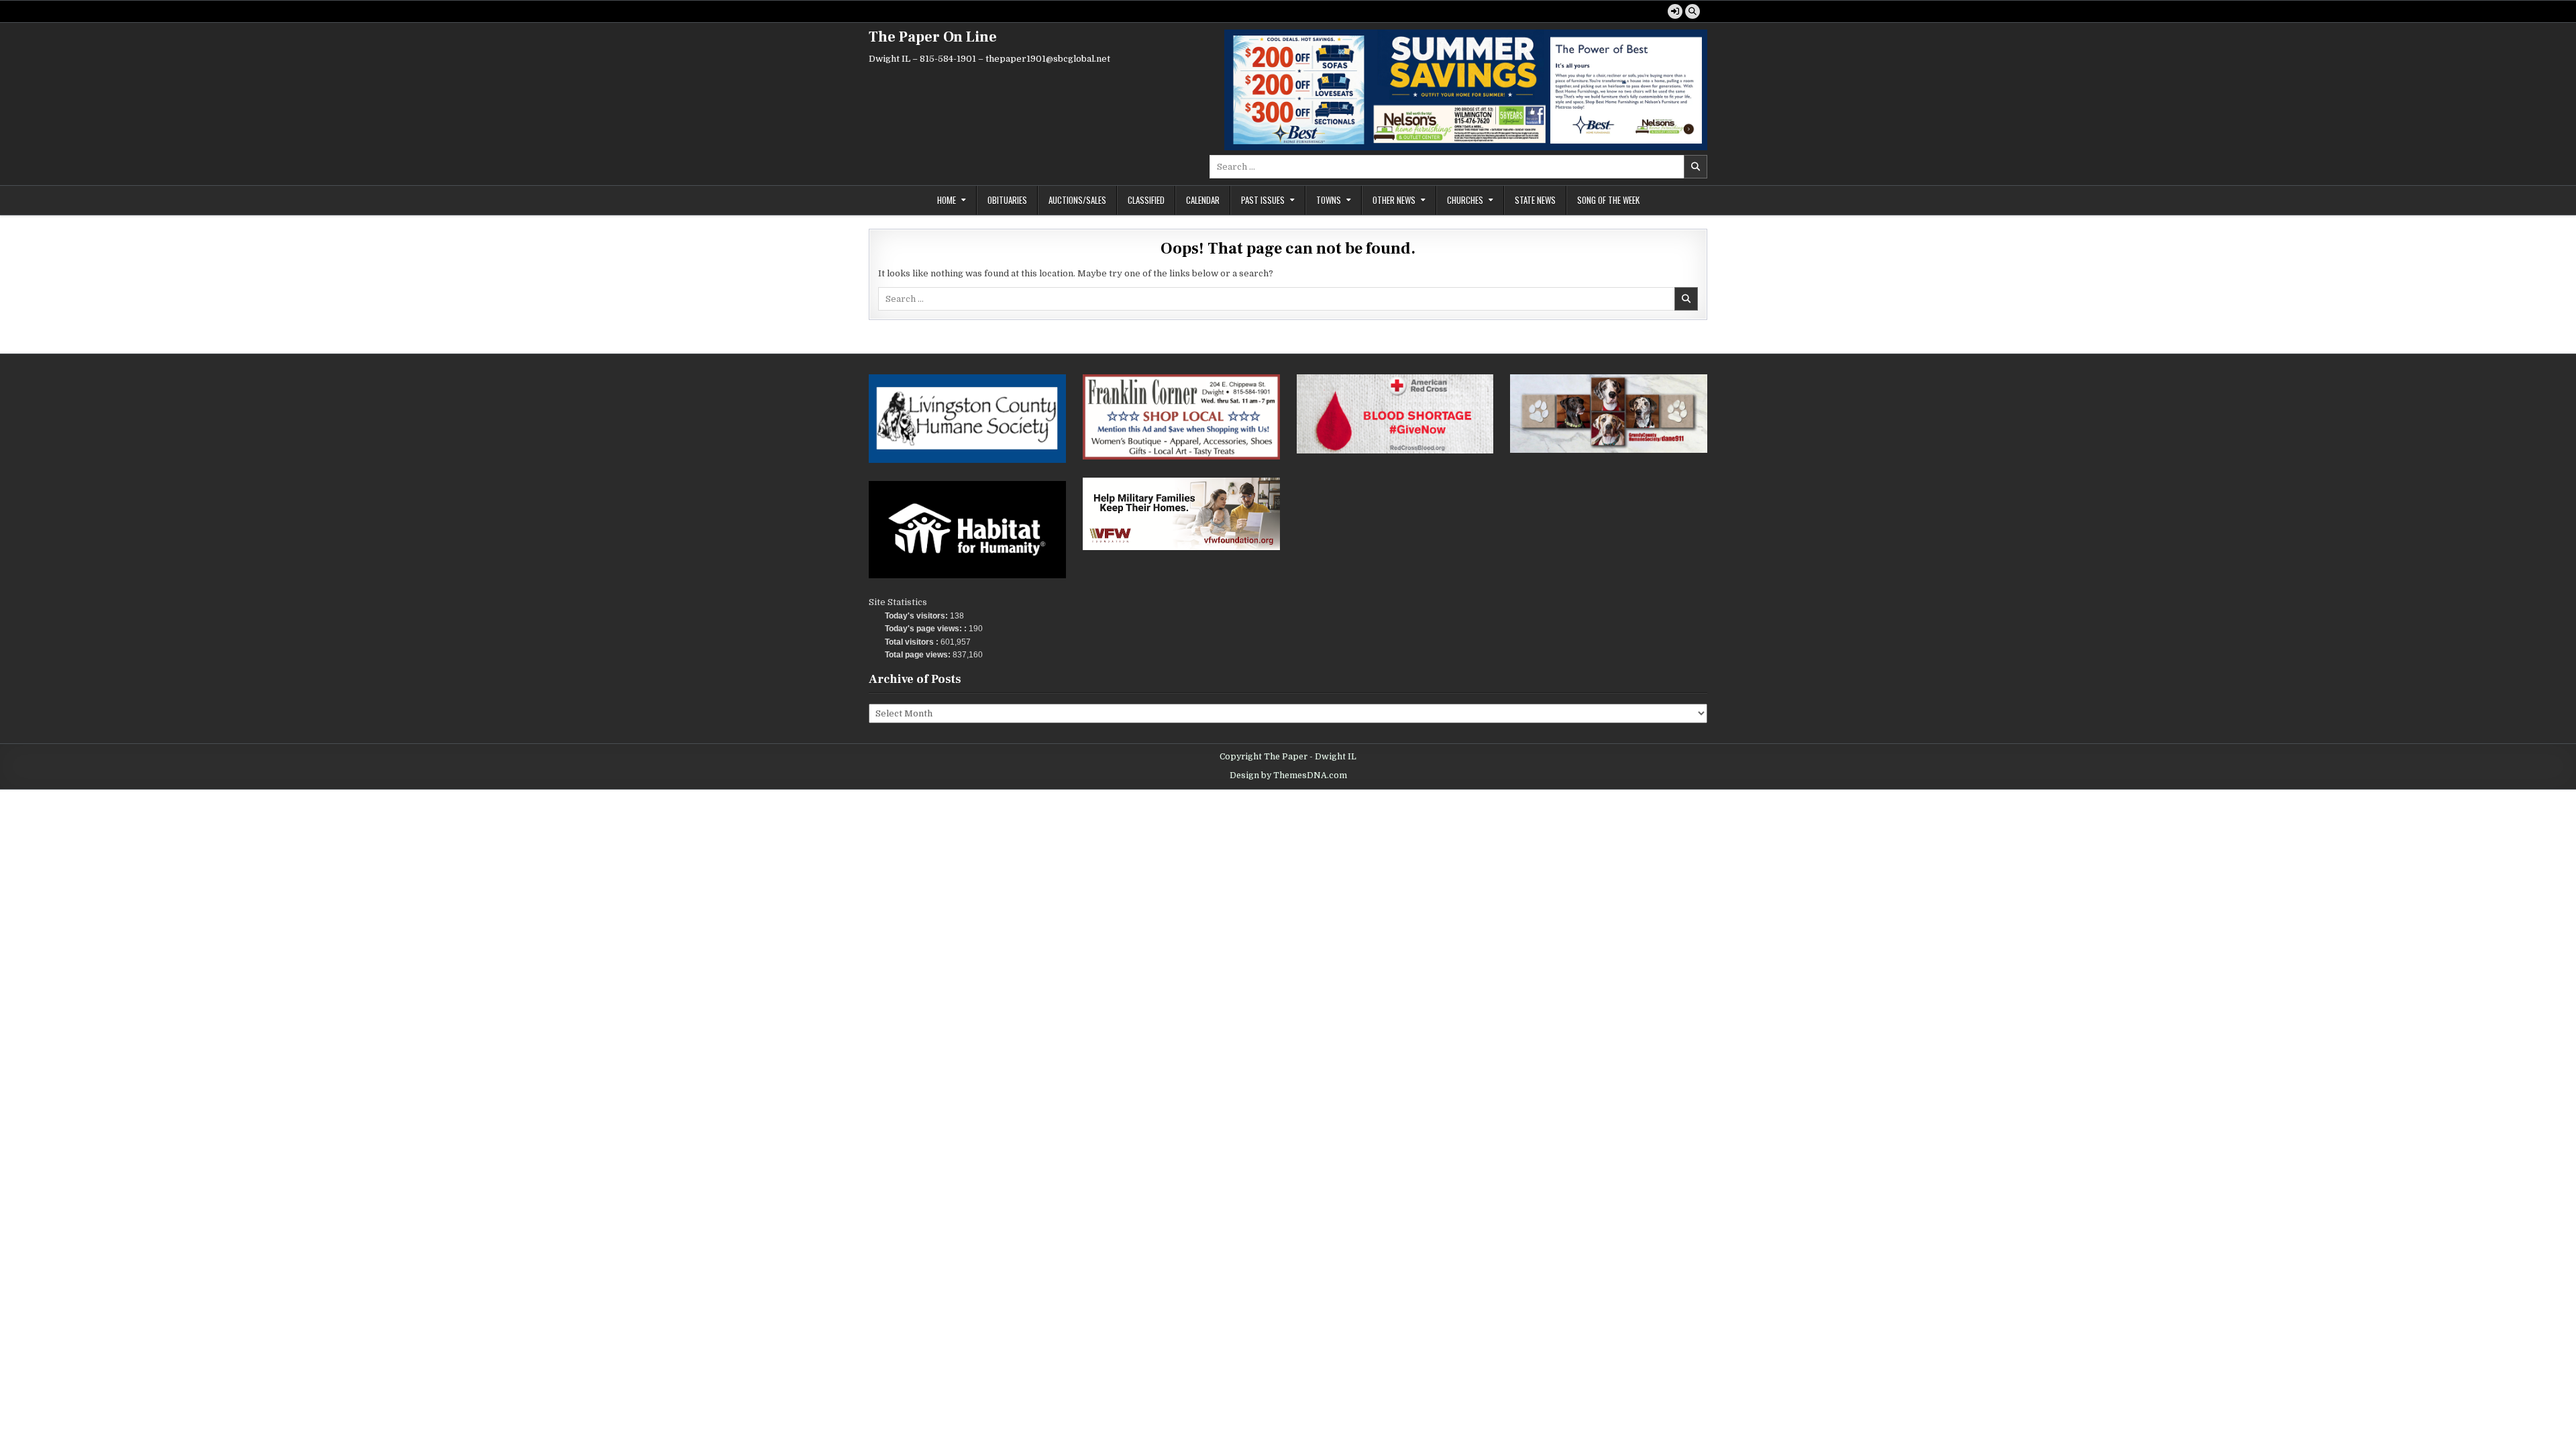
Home (947, 200)
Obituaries (1007, 200)
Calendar (1203, 200)
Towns (1329, 200)
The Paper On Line (933, 37)
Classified (1146, 200)
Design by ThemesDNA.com (1288, 775)
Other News (1394, 200)
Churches (1465, 200)
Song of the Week (1608, 200)
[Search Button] (1693, 11)
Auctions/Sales (1077, 200)
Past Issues (1263, 200)
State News (1535, 200)
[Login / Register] (1675, 11)
